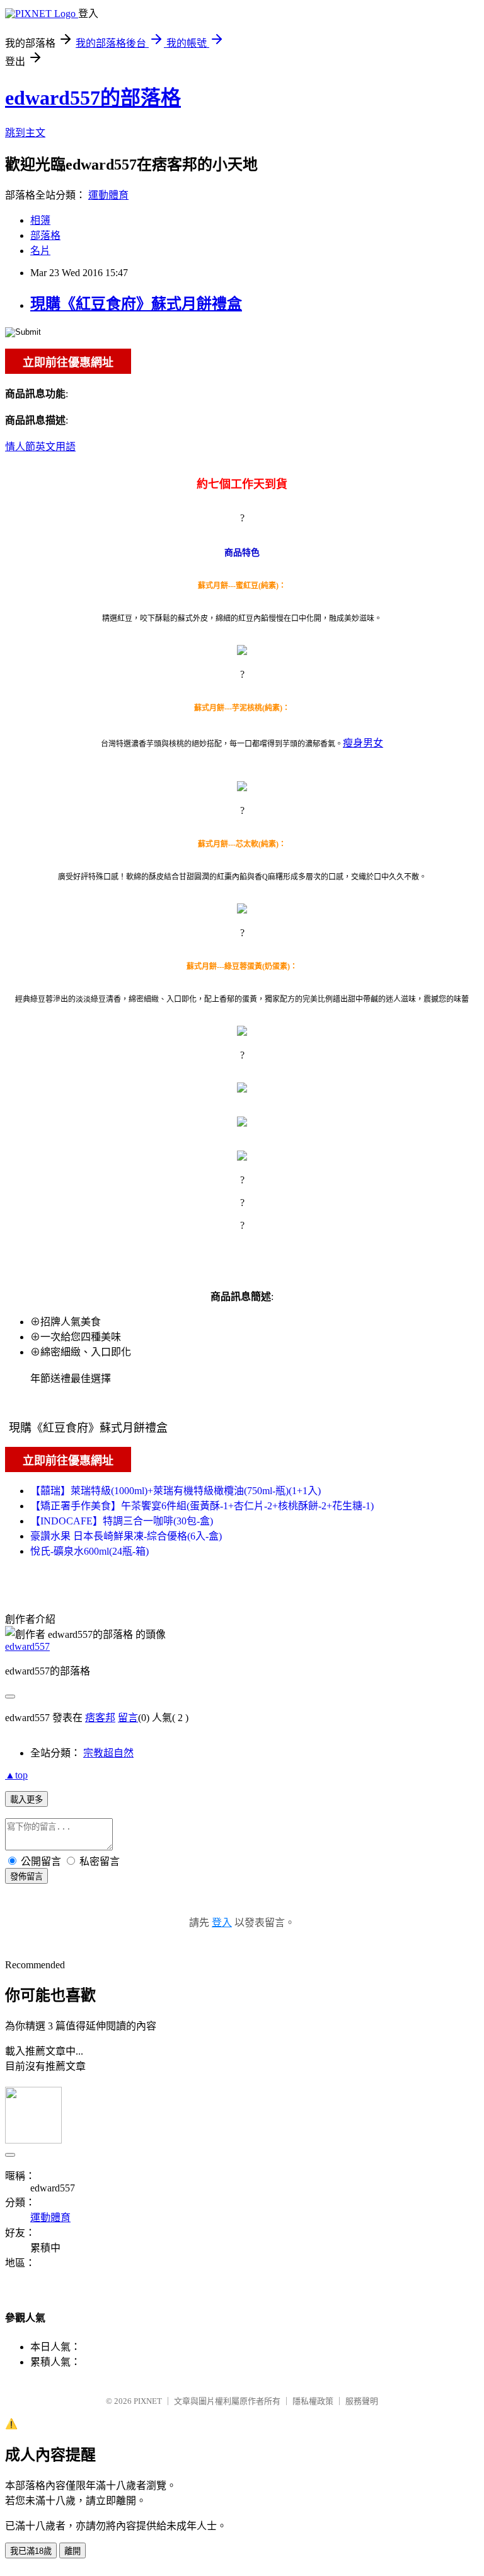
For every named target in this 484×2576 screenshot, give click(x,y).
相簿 (40, 220)
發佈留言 (26, 1877)
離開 (72, 2551)
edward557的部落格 (93, 98)
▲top (16, 1775)
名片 (40, 251)
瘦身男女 (363, 743)
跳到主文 (25, 133)
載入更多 (26, 1800)
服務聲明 (362, 2401)
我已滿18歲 (31, 2551)
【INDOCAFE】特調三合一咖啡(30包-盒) (122, 1521)
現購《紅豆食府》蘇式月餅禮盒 (136, 304)
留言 (128, 1718)
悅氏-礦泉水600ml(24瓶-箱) (89, 1551)
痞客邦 (100, 1718)
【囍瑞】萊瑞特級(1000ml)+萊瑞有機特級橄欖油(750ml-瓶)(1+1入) (176, 1491)
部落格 (45, 235)
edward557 (27, 1646)
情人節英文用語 (40, 447)
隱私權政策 (313, 2401)
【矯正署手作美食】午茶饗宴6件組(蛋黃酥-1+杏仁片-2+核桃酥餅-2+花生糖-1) (202, 1506)
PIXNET (148, 2401)
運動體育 (108, 195)
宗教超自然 (108, 1753)
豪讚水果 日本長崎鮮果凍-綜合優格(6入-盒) (126, 1536)
